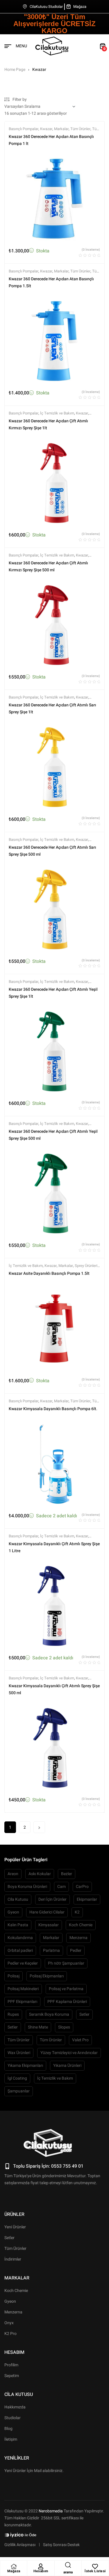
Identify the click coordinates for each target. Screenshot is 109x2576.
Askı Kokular (40, 1874)
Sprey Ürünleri (86, 1266)
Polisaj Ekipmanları (47, 1976)
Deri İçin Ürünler (52, 1899)
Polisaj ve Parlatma (66, 1989)
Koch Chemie (81, 1925)
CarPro (82, 1887)
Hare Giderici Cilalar (47, 1912)
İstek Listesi (95, 2571)
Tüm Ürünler (80, 129)
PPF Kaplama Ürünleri (67, 2002)
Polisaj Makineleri (23, 1989)
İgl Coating (17, 2078)
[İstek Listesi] (95, 2566)
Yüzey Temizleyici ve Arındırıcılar (69, 2053)
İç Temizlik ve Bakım (57, 413)
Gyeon (13, 1912)
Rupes (13, 2014)
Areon (13, 1874)
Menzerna (78, 1938)
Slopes (64, 2027)
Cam (61, 1887)
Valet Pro (80, 2040)
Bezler (67, 1874)
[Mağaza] (14, 2566)
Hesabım (41, 2571)
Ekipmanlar (87, 1899)
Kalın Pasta (18, 1925)
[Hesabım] (41, 2566)
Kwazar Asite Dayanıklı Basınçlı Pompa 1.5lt (49, 1273)
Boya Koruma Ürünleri (27, 1887)
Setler (84, 2014)
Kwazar (46, 129)
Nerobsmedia (51, 2511)
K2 (77, 1912)
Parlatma (51, 1951)
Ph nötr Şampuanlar (66, 1963)
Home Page (15, 70)
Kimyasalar (49, 1925)
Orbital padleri (20, 1951)
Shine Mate (38, 2027)
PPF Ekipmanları (22, 2002)
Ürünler (14, 2214)
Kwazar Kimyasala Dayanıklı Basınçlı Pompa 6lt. (53, 1409)
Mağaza (14, 2571)
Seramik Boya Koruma (49, 2014)
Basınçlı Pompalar (24, 129)
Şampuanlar (19, 2091)
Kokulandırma (20, 1938)
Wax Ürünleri (19, 2053)
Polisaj (14, 1976)
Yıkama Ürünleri (67, 2066)
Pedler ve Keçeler (23, 1963)
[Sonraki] (39, 1827)
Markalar (61, 129)
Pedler (76, 1951)
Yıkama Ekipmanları (25, 2066)
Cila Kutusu (18, 1899)
